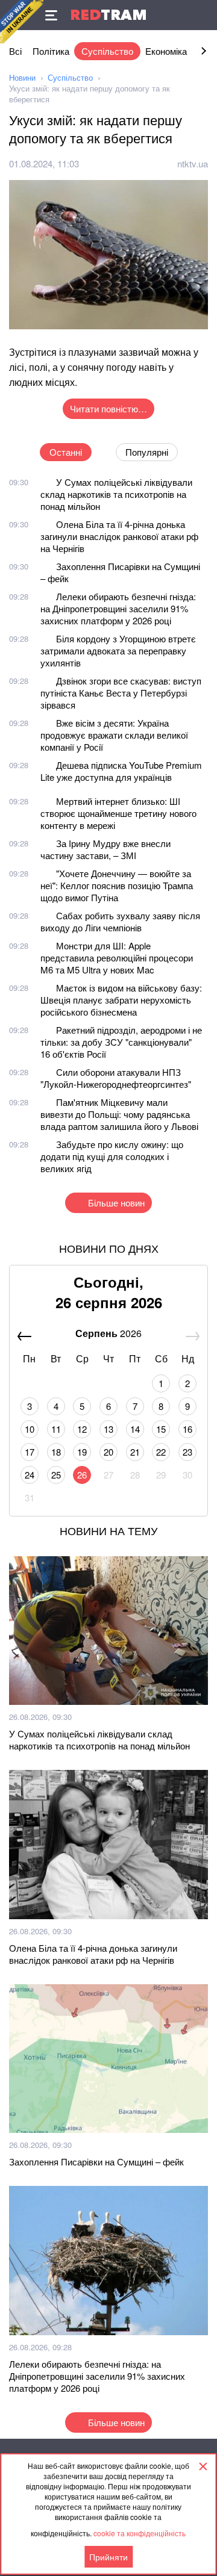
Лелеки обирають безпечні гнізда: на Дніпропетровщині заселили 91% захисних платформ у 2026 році (118, 608)
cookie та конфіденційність (140, 2533)
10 (30, 1429)
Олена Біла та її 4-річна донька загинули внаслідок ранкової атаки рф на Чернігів (119, 536)
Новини (22, 77)
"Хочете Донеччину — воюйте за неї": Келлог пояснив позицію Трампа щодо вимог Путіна (117, 885)
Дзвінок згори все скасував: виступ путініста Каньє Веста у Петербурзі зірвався (121, 693)
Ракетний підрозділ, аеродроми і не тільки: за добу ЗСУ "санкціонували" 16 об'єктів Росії (121, 1042)
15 (161, 1429)
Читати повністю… (108, 408)
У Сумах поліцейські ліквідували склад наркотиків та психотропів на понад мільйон (116, 494)
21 (135, 1452)
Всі (15, 51)
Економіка (166, 51)
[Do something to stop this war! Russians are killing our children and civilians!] (22, 22)
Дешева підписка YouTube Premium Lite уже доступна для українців (121, 771)
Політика (51, 51)
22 (161, 1452)
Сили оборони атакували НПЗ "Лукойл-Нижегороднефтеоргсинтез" (116, 1078)
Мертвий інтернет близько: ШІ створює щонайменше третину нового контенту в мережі (118, 813)
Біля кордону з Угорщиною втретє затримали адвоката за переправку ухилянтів (118, 650)
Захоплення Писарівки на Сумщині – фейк (120, 572)
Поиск (202, 15)
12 (82, 1429)
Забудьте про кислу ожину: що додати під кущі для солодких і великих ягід (112, 1156)
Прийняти (108, 2557)
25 (56, 1475)
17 (30, 1452)
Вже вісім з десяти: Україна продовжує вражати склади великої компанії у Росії (114, 735)
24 (30, 1475)
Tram (108, 15)
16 (187, 1429)
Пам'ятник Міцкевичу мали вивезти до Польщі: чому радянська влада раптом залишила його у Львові (119, 1114)
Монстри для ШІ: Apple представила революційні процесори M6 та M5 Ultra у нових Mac (117, 957)
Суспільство (107, 51)
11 (56, 1429)
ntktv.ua (193, 163)
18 (56, 1452)
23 (187, 1452)
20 (108, 1452)
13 (108, 1429)
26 (82, 1475)
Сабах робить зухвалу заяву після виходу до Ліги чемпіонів (120, 921)
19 (82, 1452)
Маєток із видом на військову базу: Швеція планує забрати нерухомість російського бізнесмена (121, 1000)
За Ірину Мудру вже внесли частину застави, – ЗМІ (105, 849)
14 (135, 1429)
